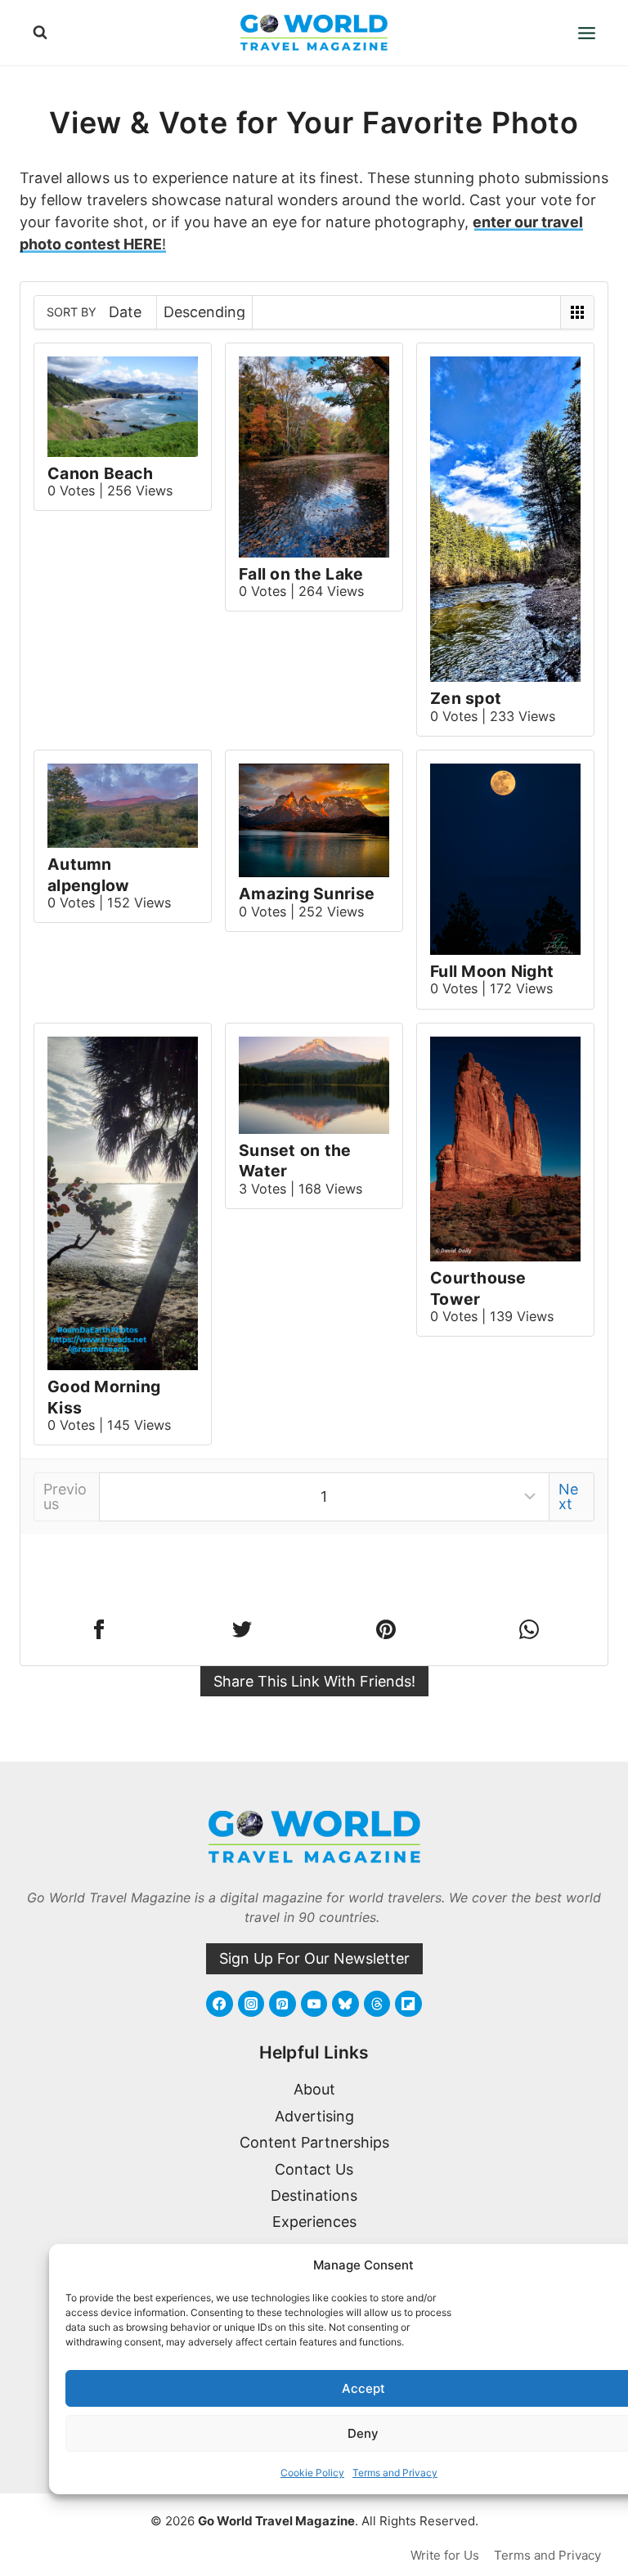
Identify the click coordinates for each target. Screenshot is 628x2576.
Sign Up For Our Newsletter (314, 1958)
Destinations (314, 2195)
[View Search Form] (40, 33)
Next (568, 1496)
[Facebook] (219, 2004)
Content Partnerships (314, 2142)
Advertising (314, 2116)
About (314, 2089)
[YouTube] (314, 2004)
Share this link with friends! (314, 1681)
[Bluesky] (345, 2004)
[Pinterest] (282, 2004)
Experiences (314, 2222)
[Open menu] (586, 33)
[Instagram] (251, 2004)
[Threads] (377, 2004)
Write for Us (445, 2555)
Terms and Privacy (395, 2473)
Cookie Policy (312, 2473)
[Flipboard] (408, 2004)
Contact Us (314, 2169)
